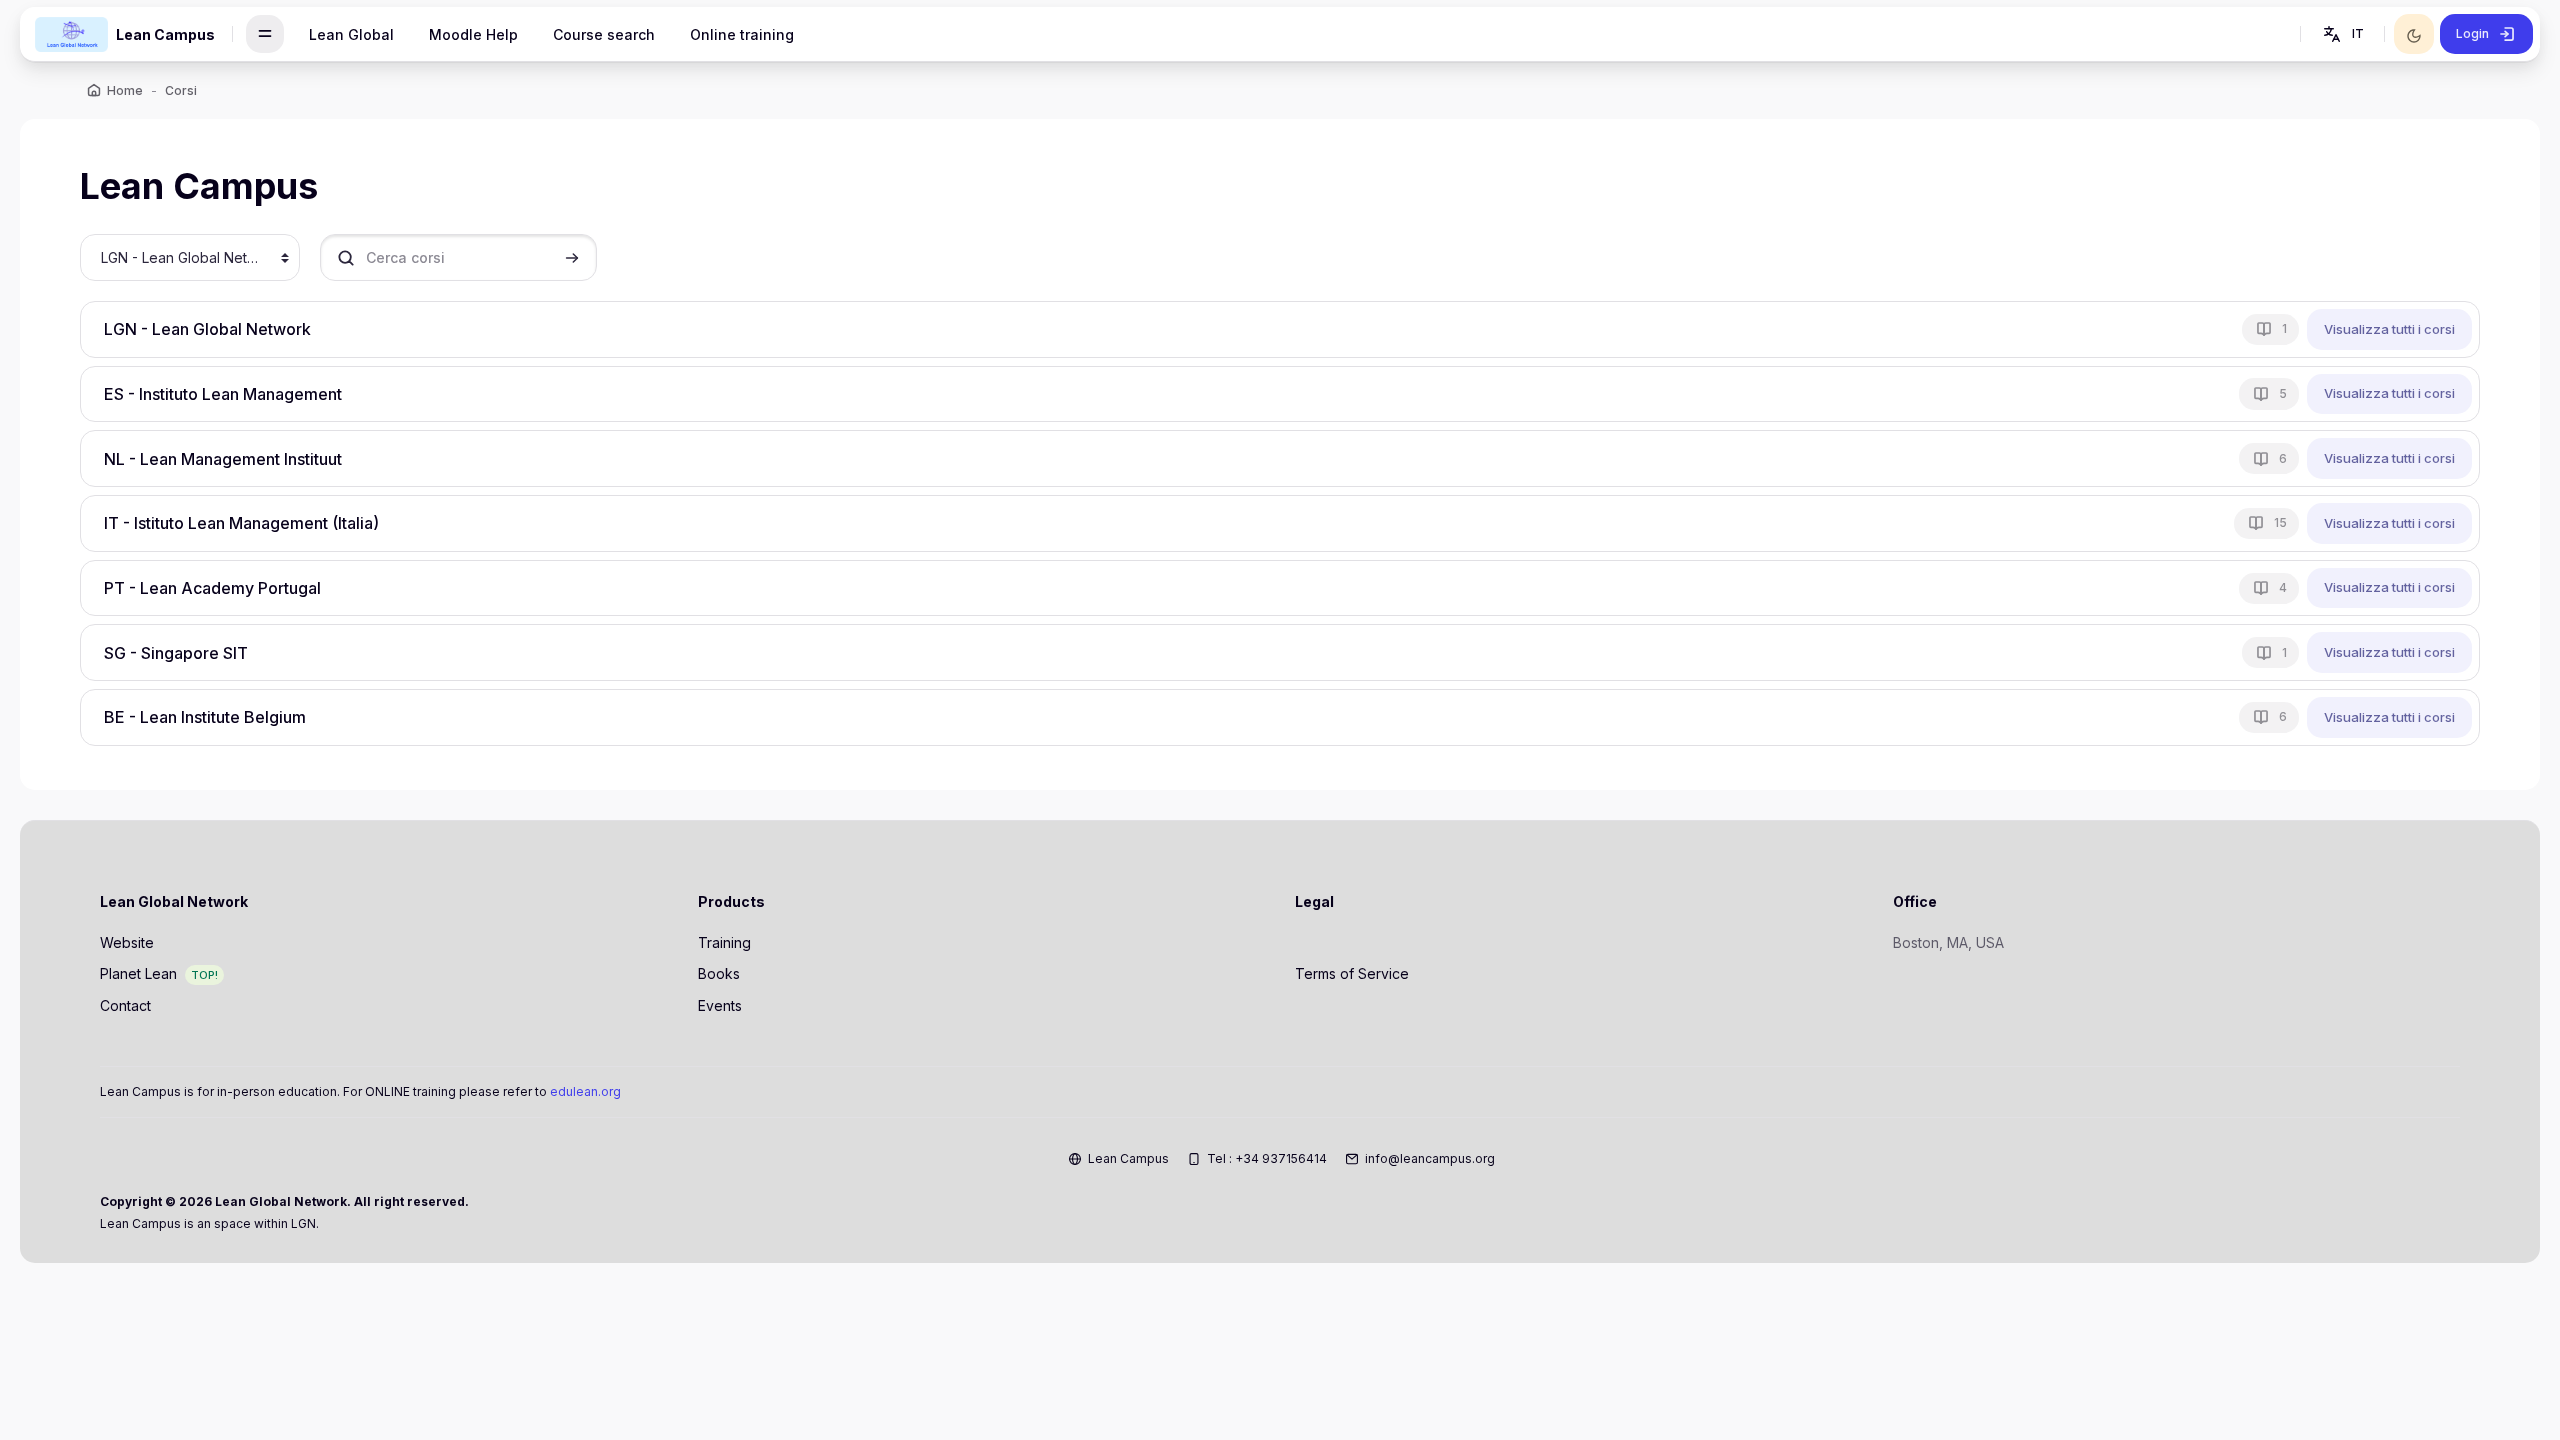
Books (719, 973)
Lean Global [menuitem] (351, 34)
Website (127, 942)
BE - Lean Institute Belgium (205, 717)
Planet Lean (138, 973)
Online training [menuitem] (742, 34)
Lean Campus (1128, 1158)
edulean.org (585, 1091)
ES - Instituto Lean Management (223, 394)
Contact (125, 1005)
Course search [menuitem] (604, 34)
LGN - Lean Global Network (207, 329)
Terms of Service (1352, 973)
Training (724, 942)
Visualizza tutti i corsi (2389, 329)
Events (720, 1005)
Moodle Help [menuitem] (473, 34)
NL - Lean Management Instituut (223, 459)
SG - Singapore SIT (176, 653)
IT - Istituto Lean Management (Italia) (241, 523)
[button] (2342, 34)
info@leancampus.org (1430, 1158)
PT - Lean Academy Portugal (212, 588)
